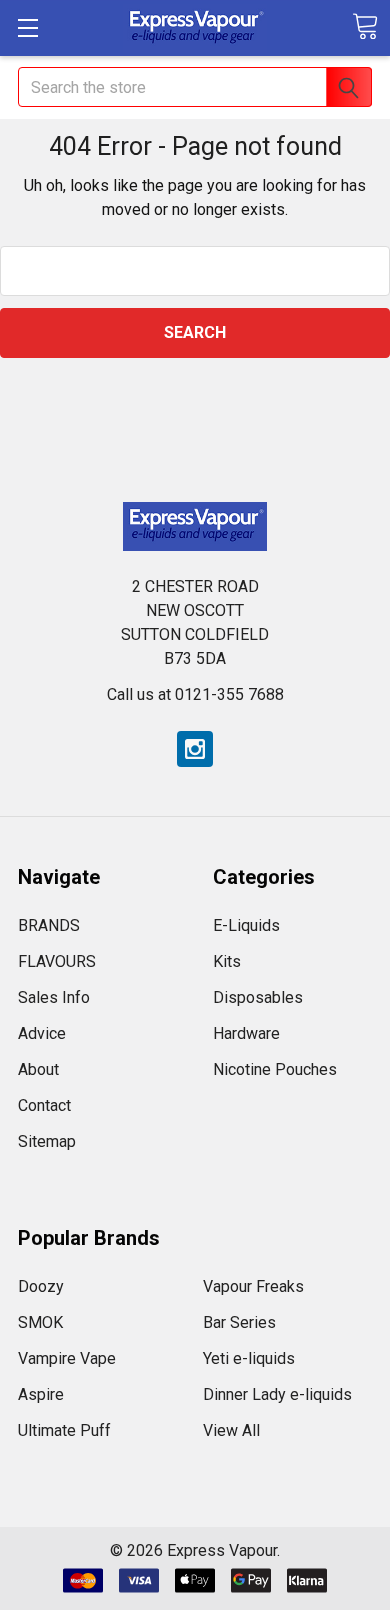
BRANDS (49, 925)
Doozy (41, 1286)
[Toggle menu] (27, 27)
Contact (44, 1105)
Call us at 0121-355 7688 (195, 694)
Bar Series (239, 1322)
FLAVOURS (57, 961)
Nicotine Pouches (275, 1069)
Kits (227, 961)
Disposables (258, 997)
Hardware (246, 1033)
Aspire (41, 1394)
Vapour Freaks (253, 1286)
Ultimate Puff (64, 1430)
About (38, 1069)
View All (231, 1430)
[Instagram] (195, 749)
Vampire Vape (67, 1358)
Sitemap (47, 1141)
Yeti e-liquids (249, 1358)
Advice (42, 1033)
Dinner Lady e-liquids (277, 1394)
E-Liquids (246, 925)
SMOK (40, 1322)
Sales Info (54, 997)
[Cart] (365, 26)
